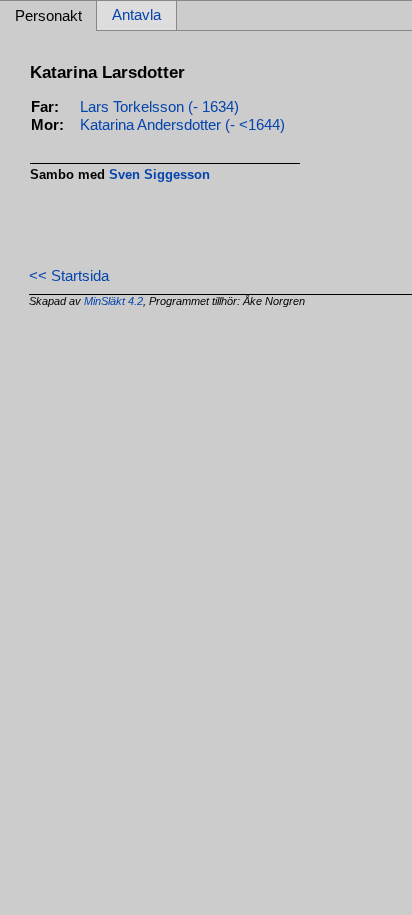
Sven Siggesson (159, 174)
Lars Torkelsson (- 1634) (159, 107)
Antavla (136, 16)
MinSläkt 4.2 (113, 301)
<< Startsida (69, 276)
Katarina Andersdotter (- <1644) (182, 125)
